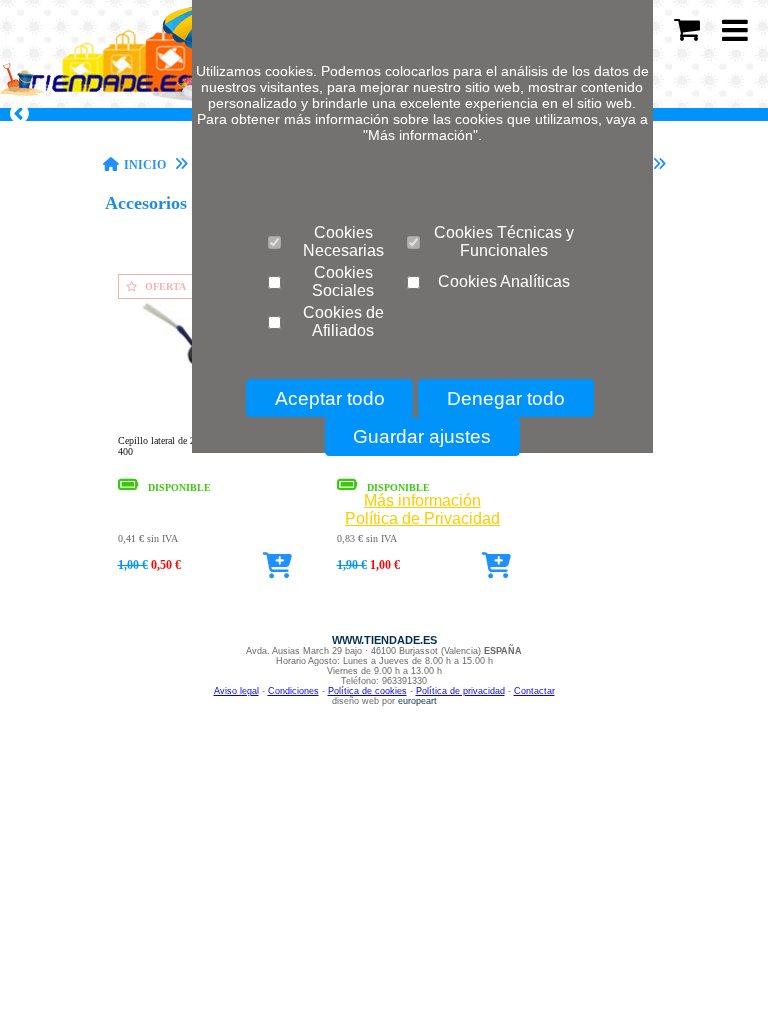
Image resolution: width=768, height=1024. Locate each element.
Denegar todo (506, 398)
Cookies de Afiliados (343, 321)
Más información (422, 500)
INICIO (145, 165)
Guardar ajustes (422, 436)
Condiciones (293, 691)
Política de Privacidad (422, 518)
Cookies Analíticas (504, 281)
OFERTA (165, 286)
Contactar (534, 691)
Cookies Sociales (343, 281)
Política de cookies (367, 691)
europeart (417, 701)
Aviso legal (236, 691)
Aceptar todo (330, 398)
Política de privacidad (460, 691)
